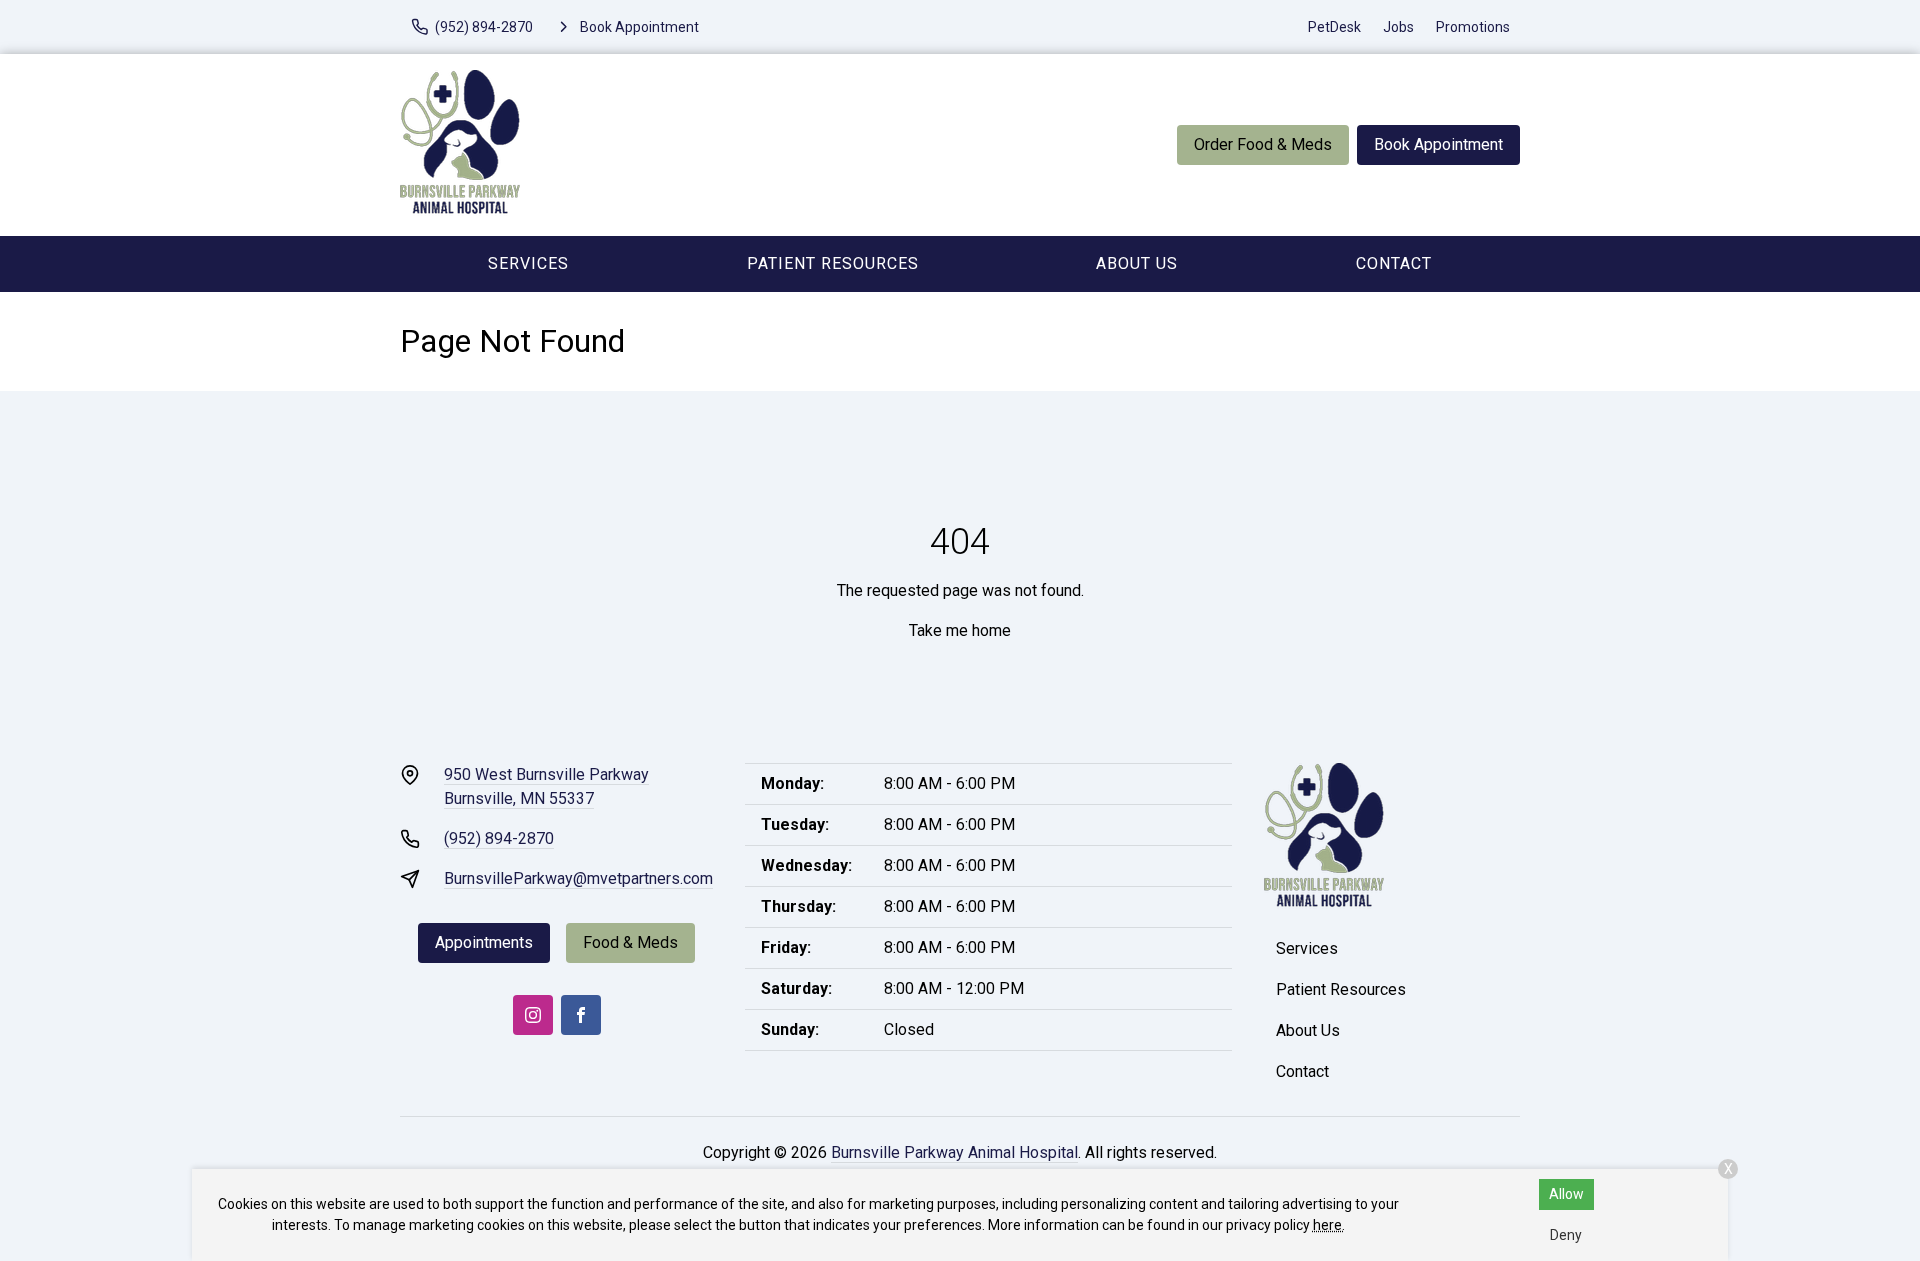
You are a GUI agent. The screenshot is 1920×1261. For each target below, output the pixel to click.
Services (528, 263)
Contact (1394, 263)
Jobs (1398, 27)
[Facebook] (581, 1015)
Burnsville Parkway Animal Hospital (954, 1152)
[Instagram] (533, 1015)
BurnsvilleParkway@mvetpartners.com (578, 878)
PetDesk (1334, 27)
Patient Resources (833, 263)
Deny (1566, 1235)
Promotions (1473, 27)
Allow (1566, 1194)
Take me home (960, 630)
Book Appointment (1438, 144)
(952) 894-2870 (499, 838)
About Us (1137, 263)
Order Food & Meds (1263, 144)
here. (1329, 1225)
